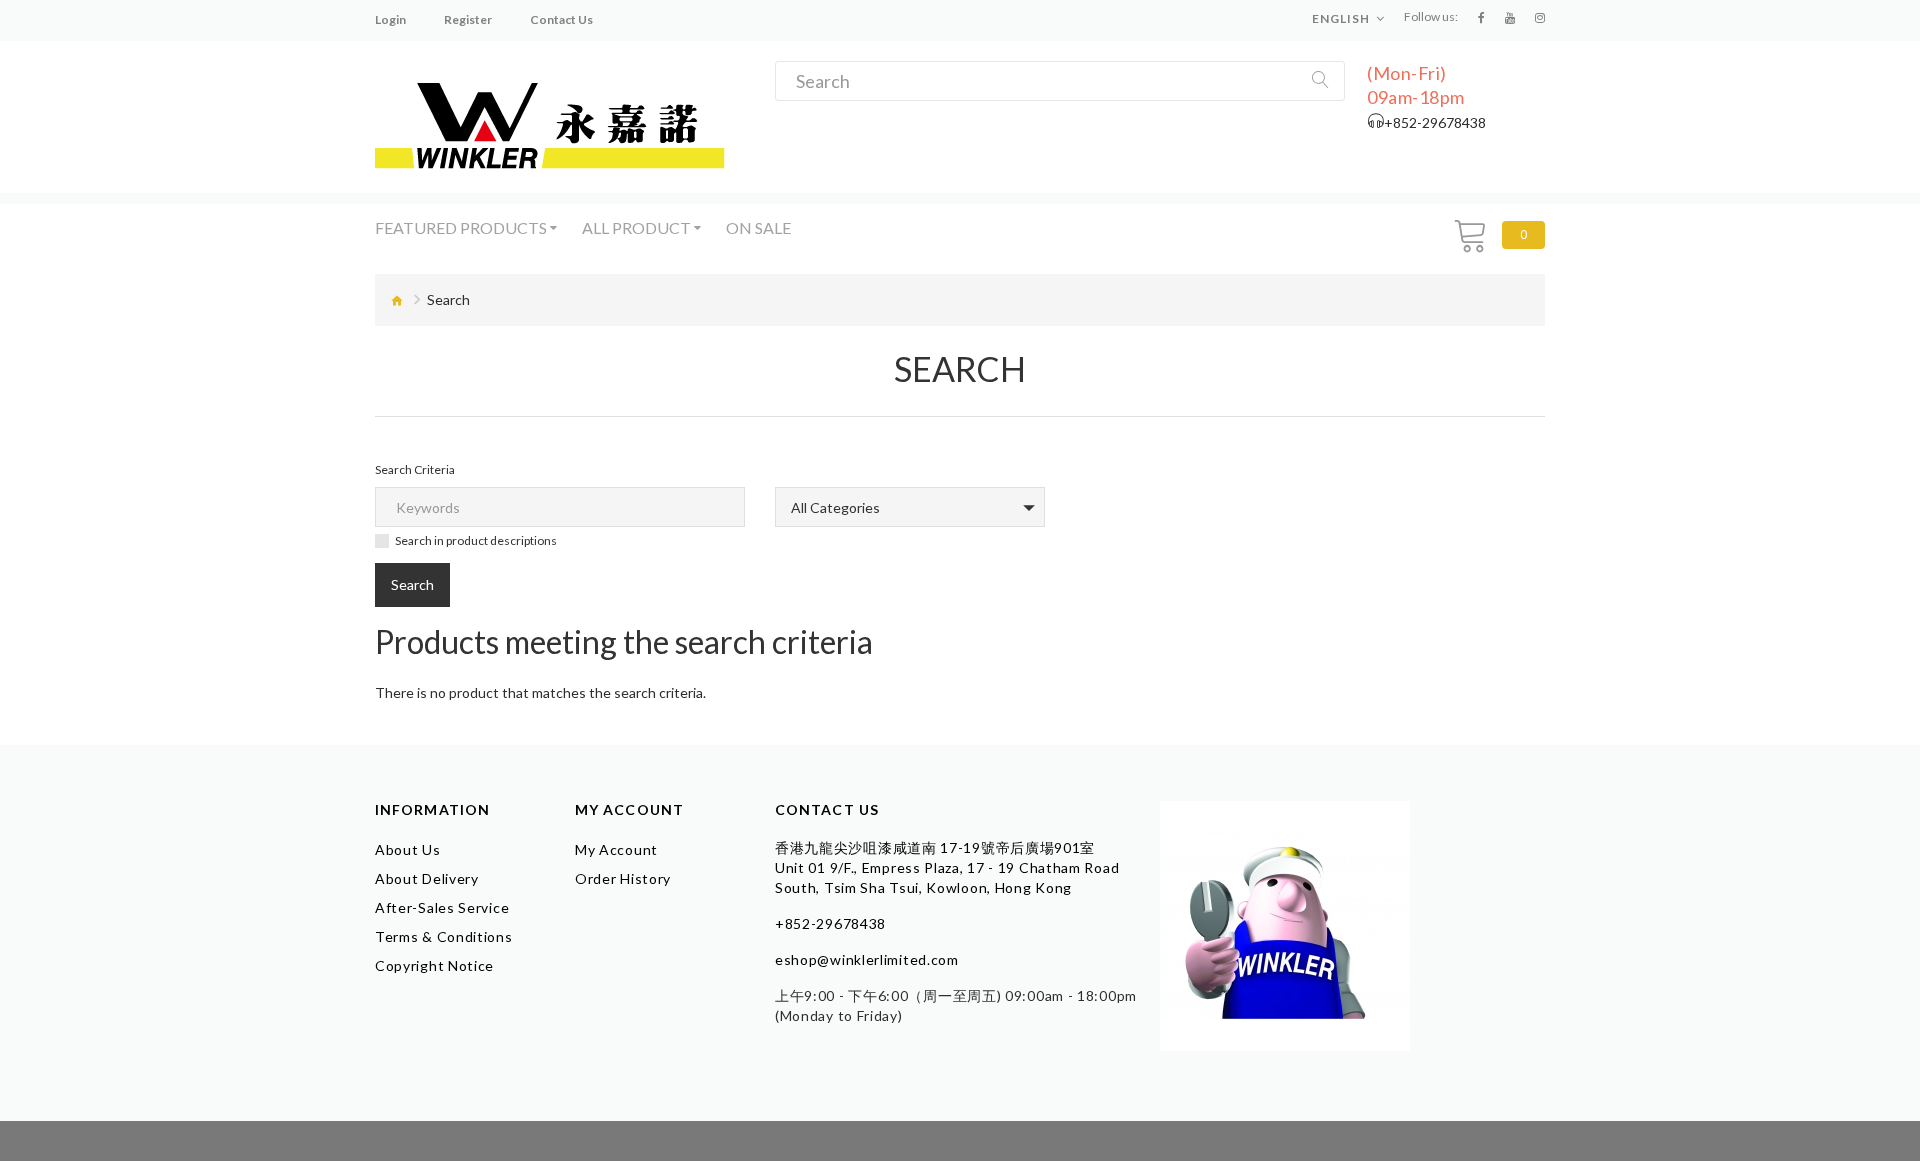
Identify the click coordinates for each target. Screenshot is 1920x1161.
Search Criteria (415, 469)
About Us (408, 849)
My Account (616, 849)
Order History (623, 878)
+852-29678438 (830, 923)
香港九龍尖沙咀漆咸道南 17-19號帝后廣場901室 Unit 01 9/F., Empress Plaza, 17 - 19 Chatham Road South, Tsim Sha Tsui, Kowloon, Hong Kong (947, 867)
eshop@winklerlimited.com (867, 959)
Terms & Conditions (444, 936)
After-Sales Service (442, 907)
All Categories (835, 507)
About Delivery (427, 878)
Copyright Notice (434, 965)
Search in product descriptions (476, 540)
